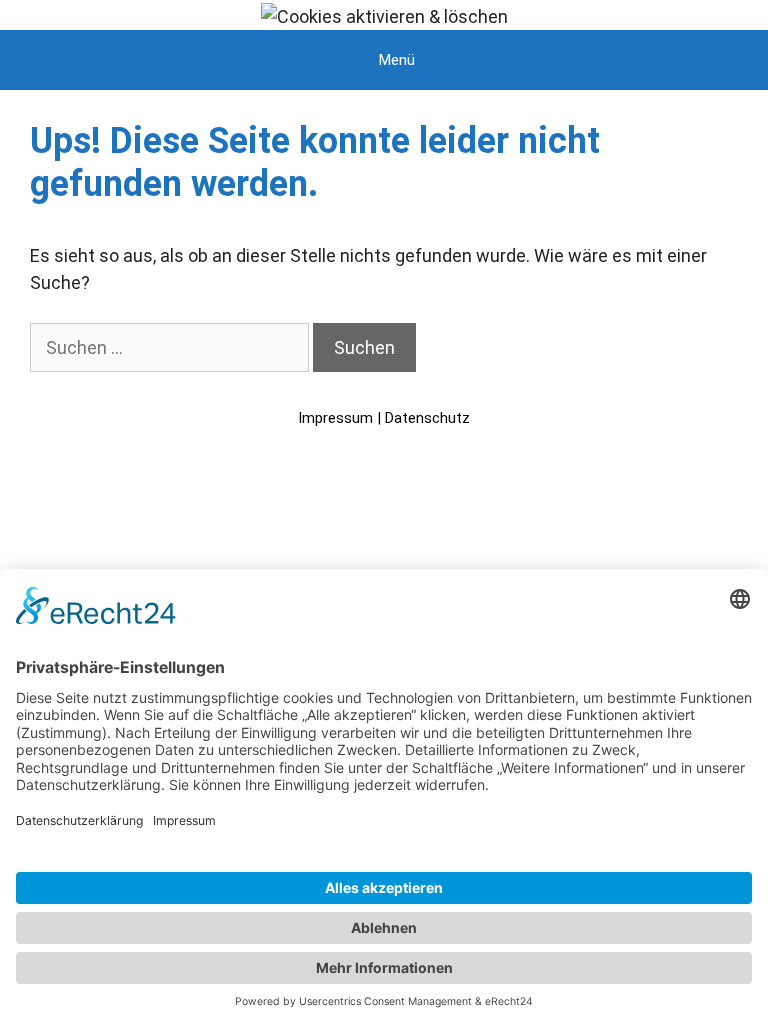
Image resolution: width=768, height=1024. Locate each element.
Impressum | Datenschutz (384, 418)
